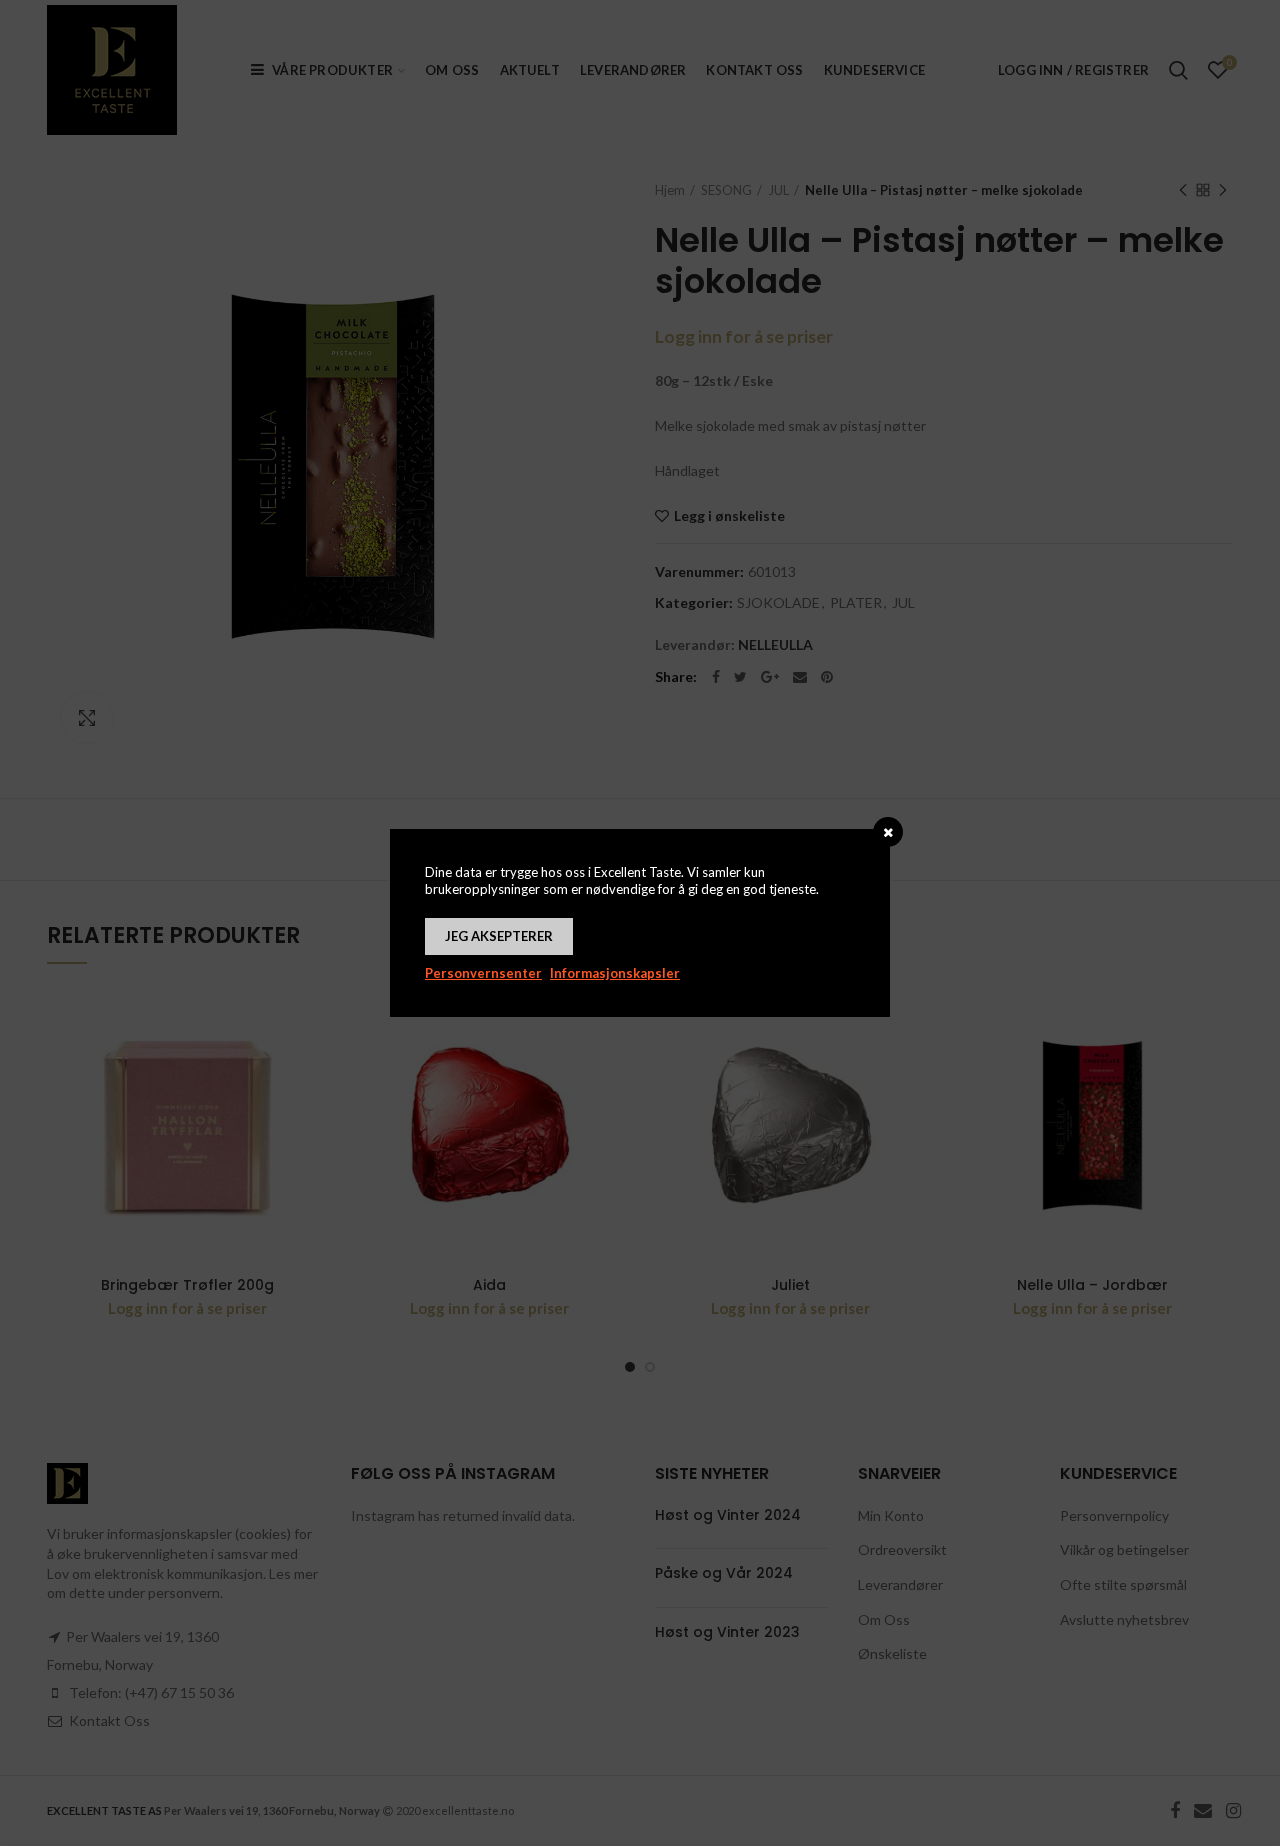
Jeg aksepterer (499, 936)
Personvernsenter (483, 973)
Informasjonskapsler (615, 973)
